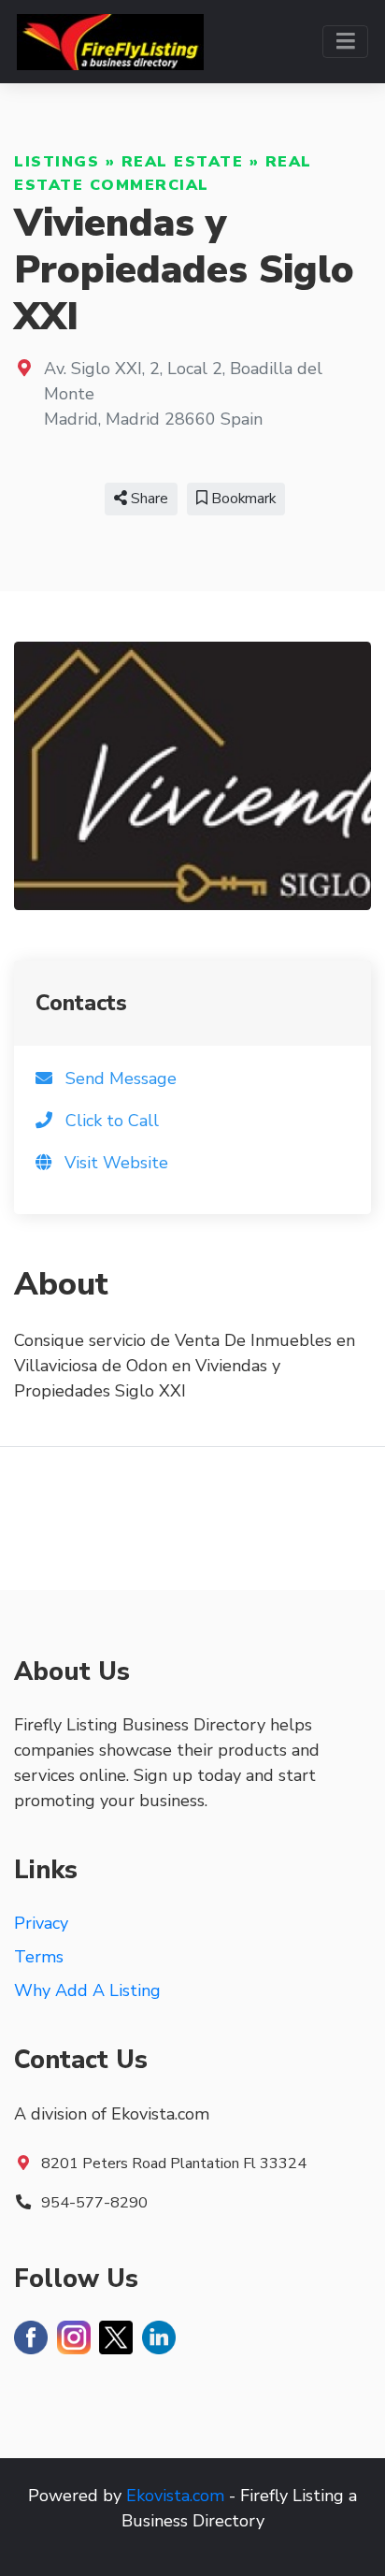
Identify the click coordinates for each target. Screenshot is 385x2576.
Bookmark (242, 499)
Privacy (41, 1923)
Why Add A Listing (87, 1990)
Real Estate (183, 162)
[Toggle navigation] (345, 42)
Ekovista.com (175, 2496)
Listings (57, 162)
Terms (39, 1957)
